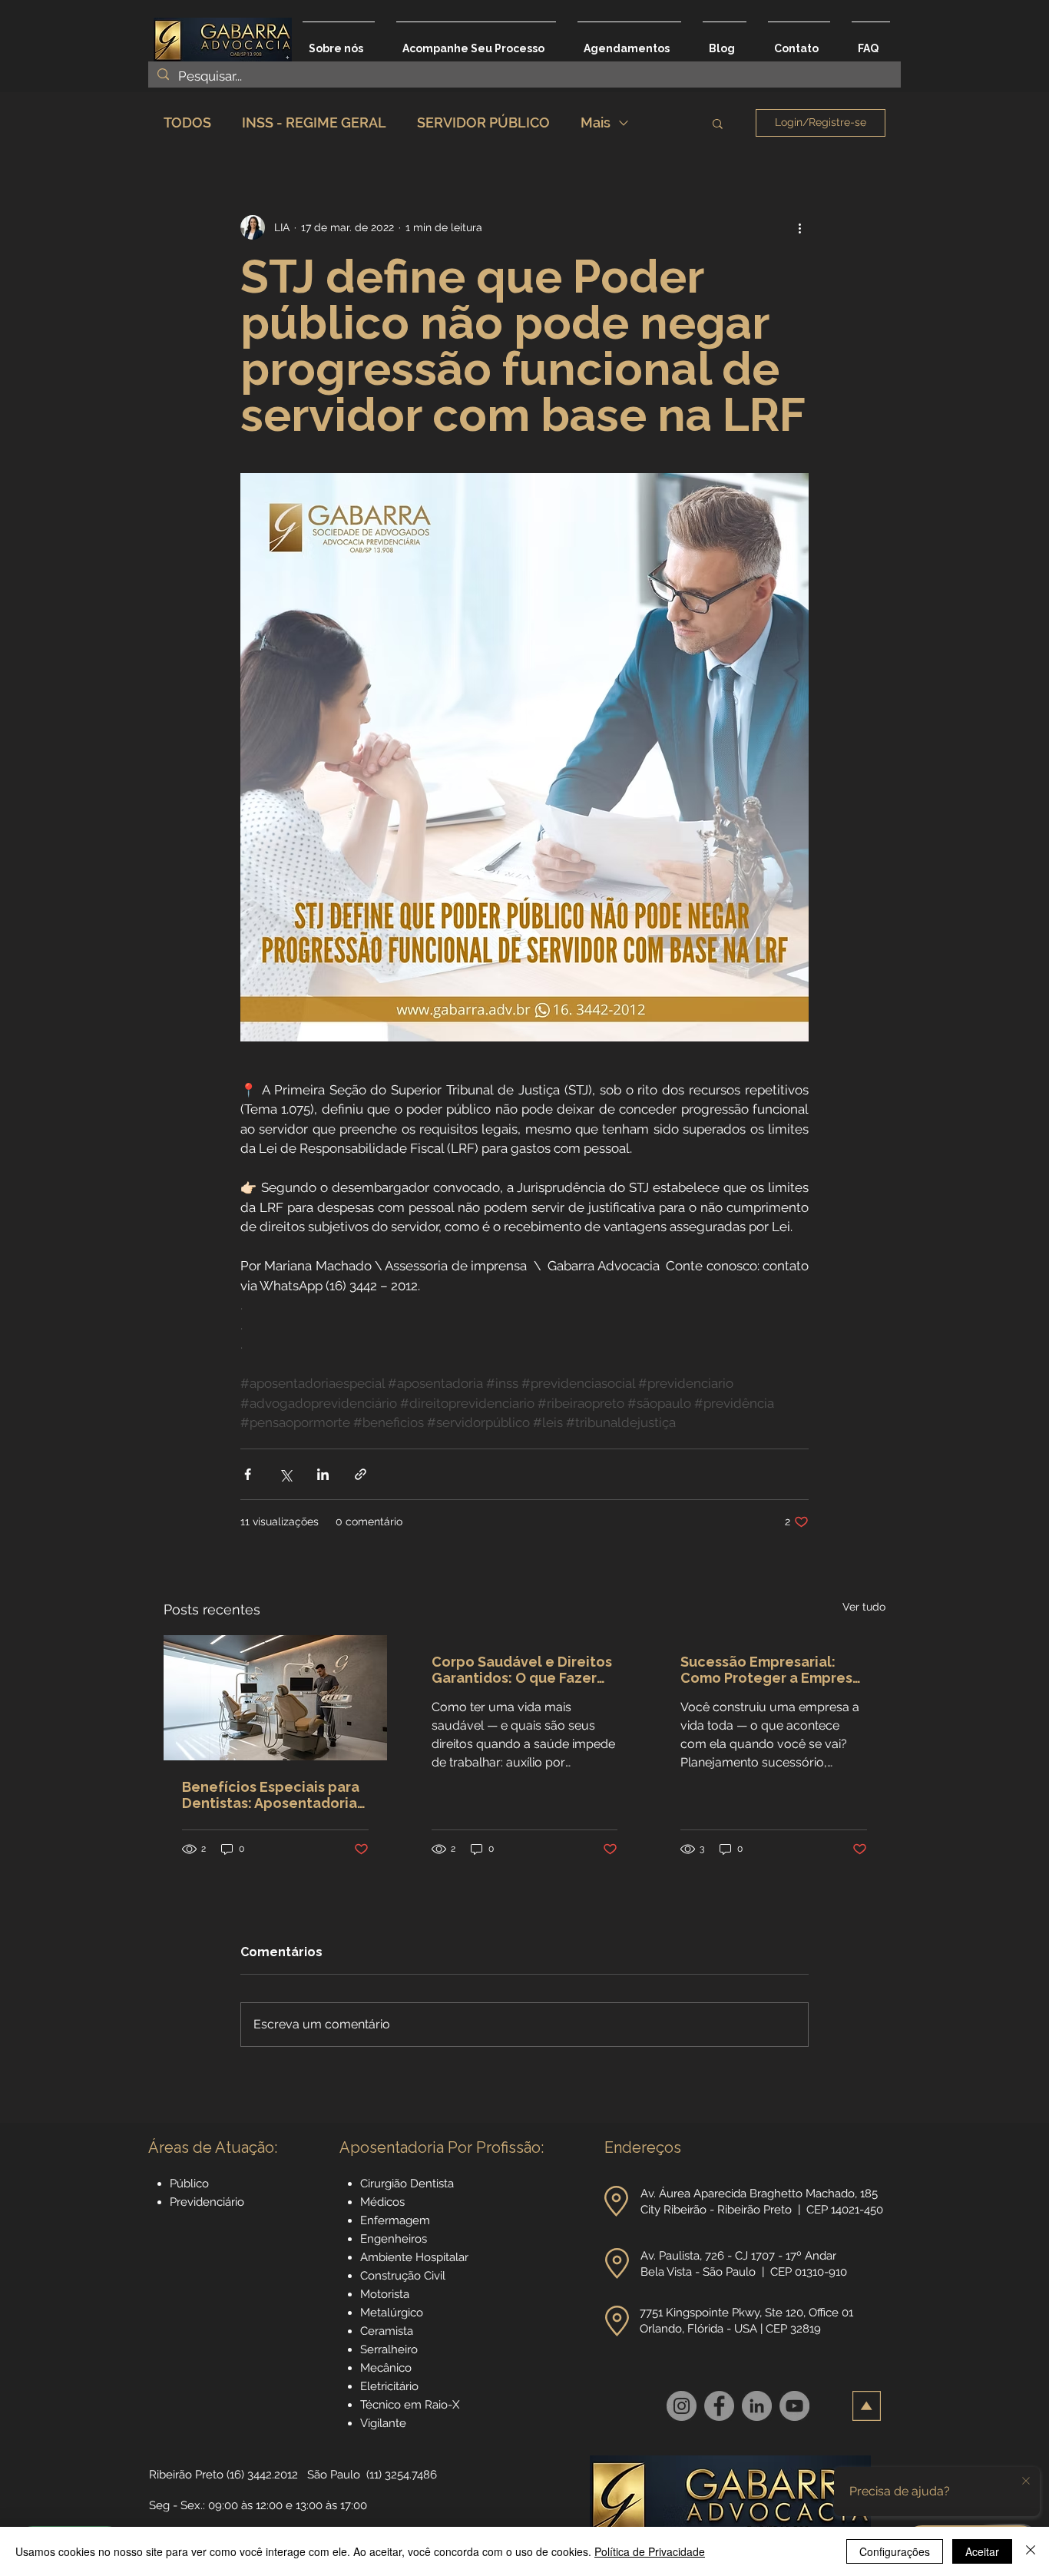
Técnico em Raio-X (410, 2405)
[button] (718, 123)
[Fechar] (1031, 2551)
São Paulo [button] (334, 2475)
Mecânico (386, 2368)
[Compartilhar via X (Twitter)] (285, 1474)
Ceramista (387, 2331)
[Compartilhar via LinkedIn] (323, 1474)
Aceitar (982, 2551)
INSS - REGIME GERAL (314, 123)
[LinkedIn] (757, 2406)
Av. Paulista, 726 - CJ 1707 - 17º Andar (740, 2256)
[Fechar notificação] (1026, 2482)
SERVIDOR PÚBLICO (483, 123)
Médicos (382, 2202)
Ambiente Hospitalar (414, 2257)
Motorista (385, 2294)
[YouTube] (794, 2406)
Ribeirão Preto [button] (186, 2475)
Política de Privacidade (650, 2551)
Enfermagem (395, 2220)
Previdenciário (207, 2202)
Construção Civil (404, 2276)
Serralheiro (389, 2349)
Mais (596, 123)
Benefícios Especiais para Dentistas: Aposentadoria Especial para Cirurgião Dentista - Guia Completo (271, 1795)
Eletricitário (389, 2386)
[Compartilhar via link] (361, 1474)
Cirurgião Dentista (407, 2184)
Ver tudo (864, 1607)
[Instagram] (682, 2406)
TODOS (187, 123)
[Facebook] (719, 2406)
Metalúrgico (392, 2313)
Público (189, 2184)
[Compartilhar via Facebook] (248, 1474)
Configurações (895, 2551)
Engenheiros (394, 2239)
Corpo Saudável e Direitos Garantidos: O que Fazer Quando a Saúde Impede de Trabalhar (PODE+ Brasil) (524, 1670)
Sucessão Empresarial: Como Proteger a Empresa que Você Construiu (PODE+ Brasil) (773, 1670)
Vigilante (383, 2423)
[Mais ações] (799, 227)
